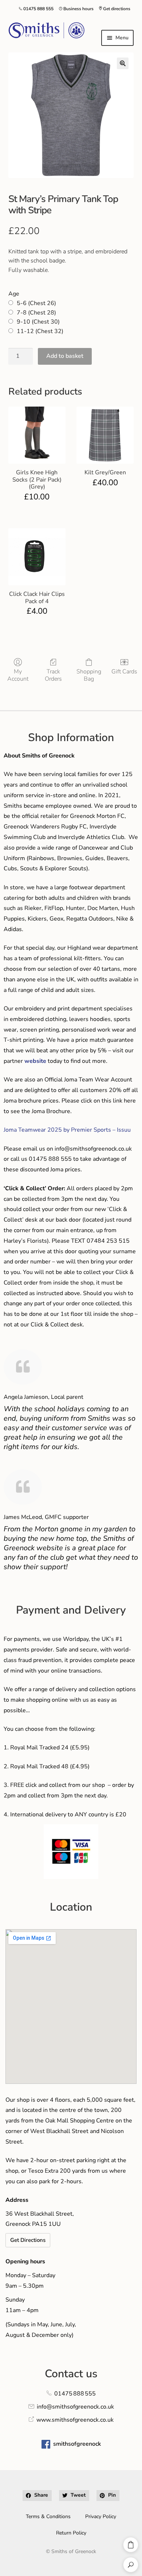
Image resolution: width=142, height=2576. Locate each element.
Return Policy (71, 2533)
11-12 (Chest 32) (40, 331)
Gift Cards (124, 671)
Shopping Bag (89, 675)
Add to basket (65, 356)
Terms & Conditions (48, 2516)
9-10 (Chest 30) (38, 322)
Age (14, 294)
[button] (123, 63)
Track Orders (53, 675)
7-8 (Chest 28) (36, 313)
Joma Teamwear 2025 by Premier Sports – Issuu (67, 1130)
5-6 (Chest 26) (36, 303)
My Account (18, 675)
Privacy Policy (101, 2516)
